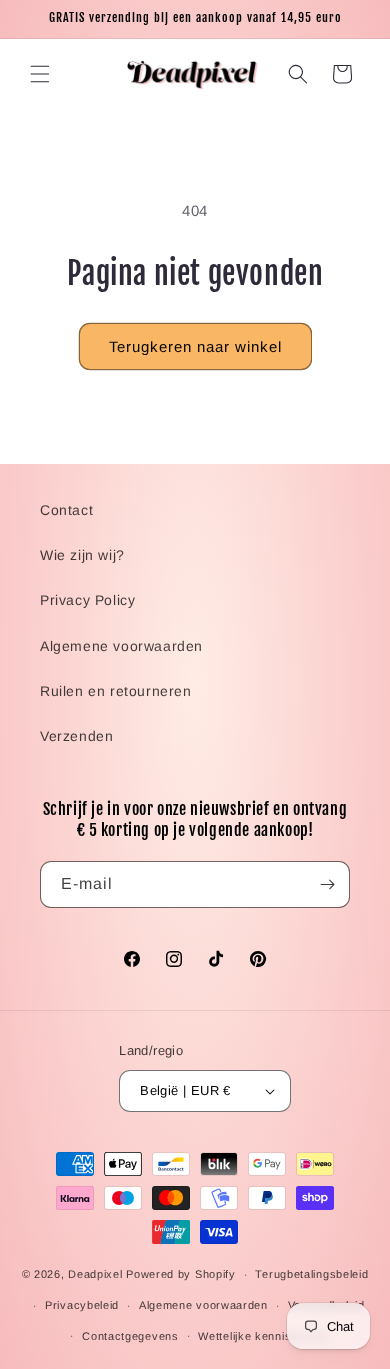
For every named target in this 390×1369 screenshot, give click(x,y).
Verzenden (76, 736)
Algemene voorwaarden (121, 646)
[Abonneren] (327, 884)
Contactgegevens (130, 1336)
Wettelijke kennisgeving (262, 1336)
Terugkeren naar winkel (195, 346)
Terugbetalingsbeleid (311, 1274)
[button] (40, 74)
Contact (66, 510)
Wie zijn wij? (82, 555)
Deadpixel (95, 1274)
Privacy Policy (87, 600)
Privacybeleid (82, 1305)
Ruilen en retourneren (116, 691)
